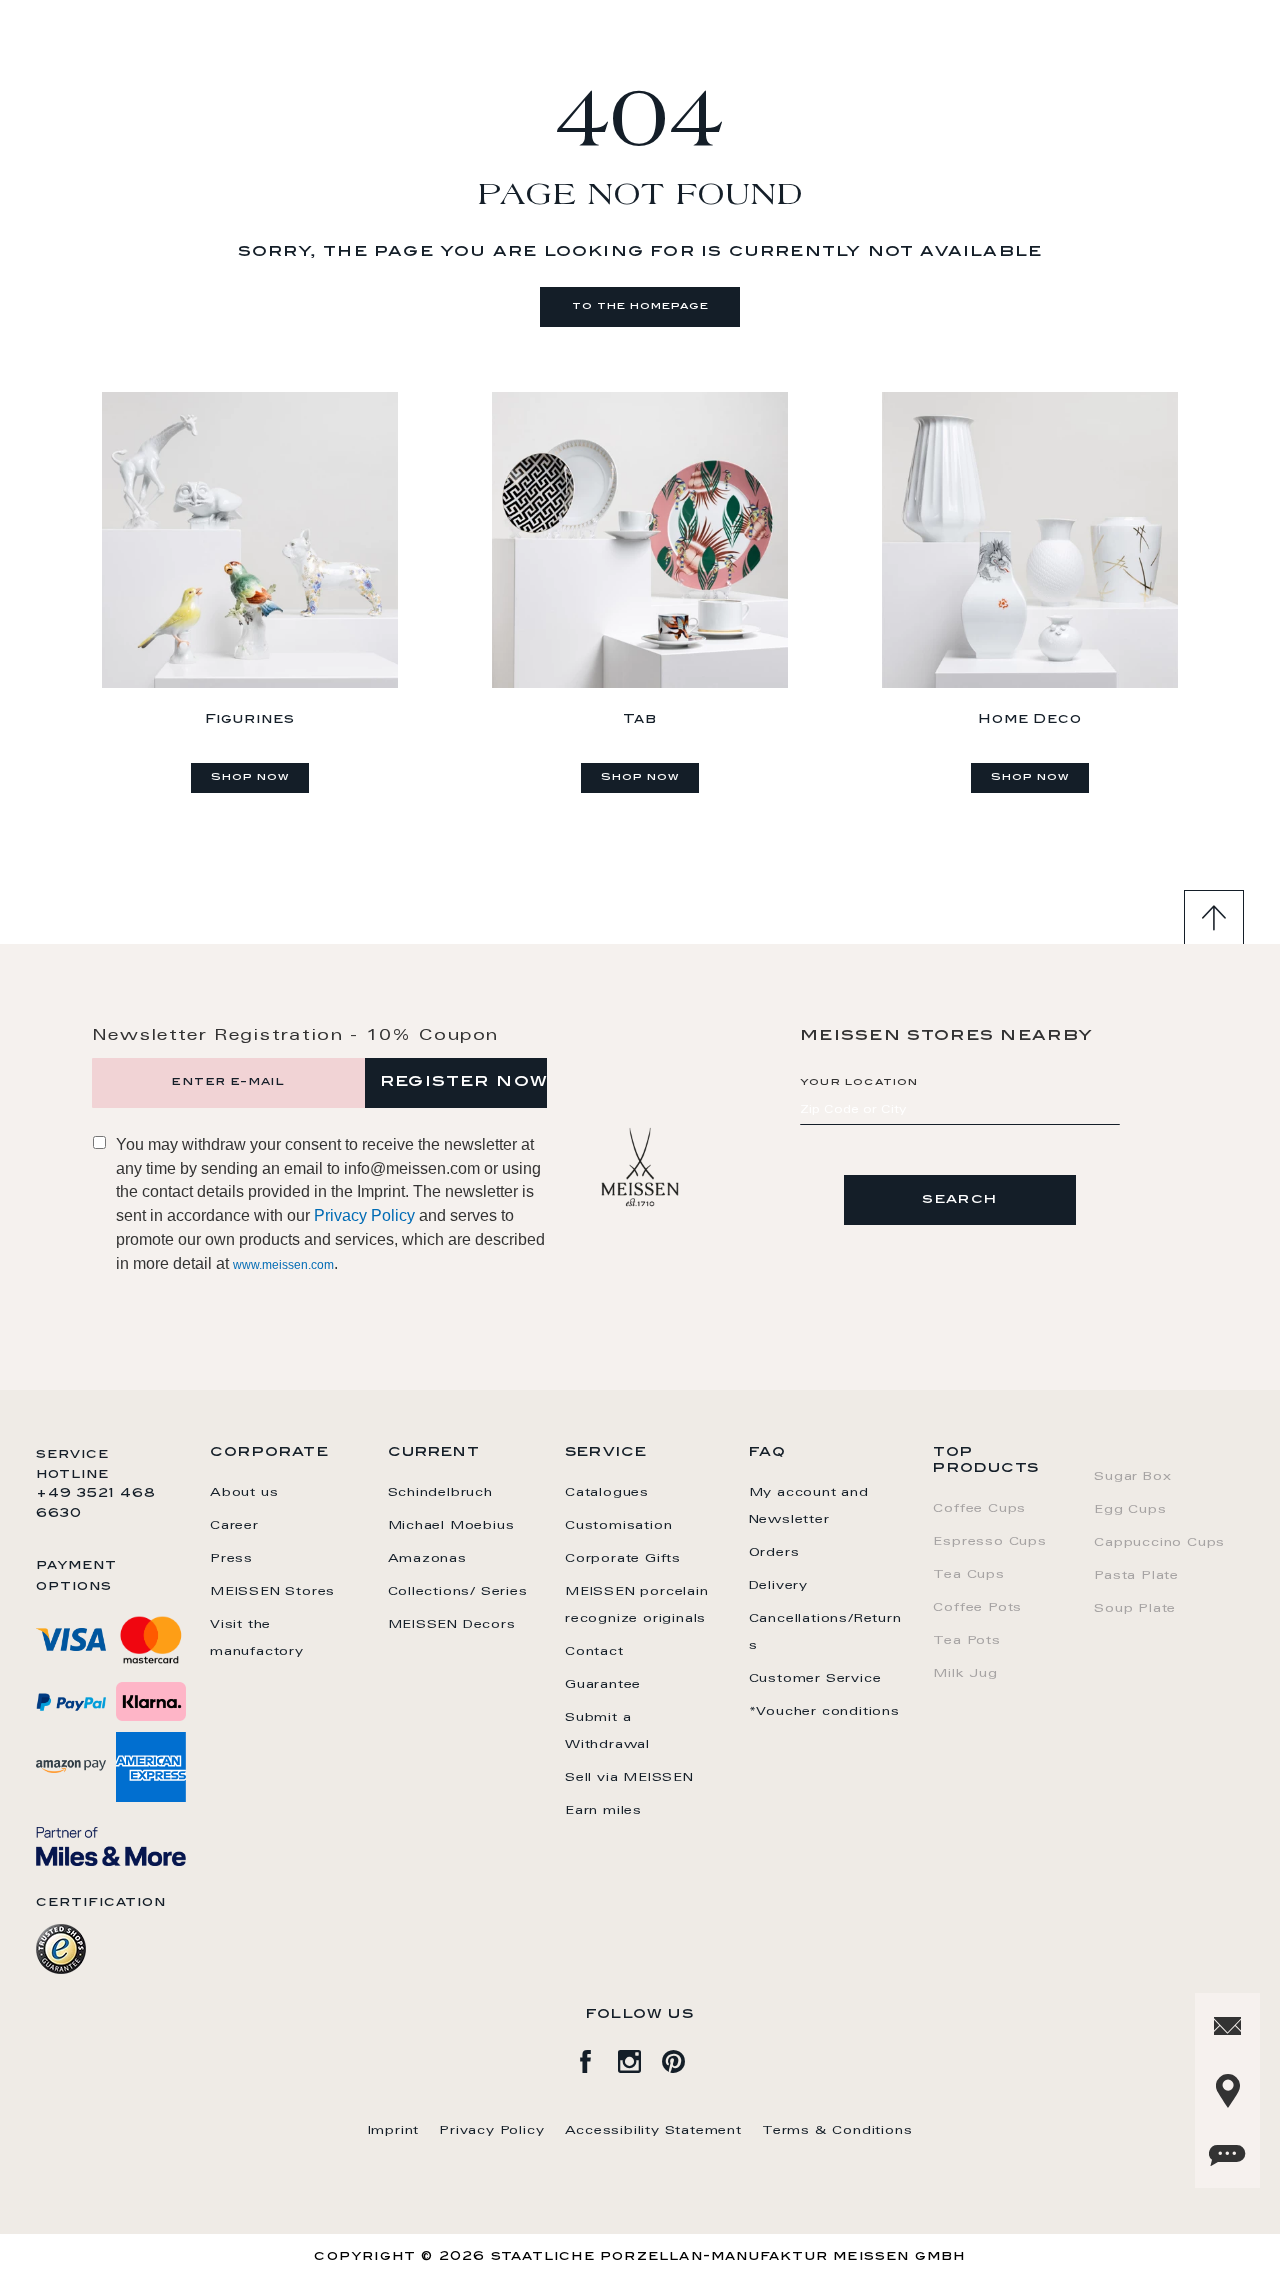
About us (244, 1493)
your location (859, 1083)
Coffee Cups (979, 1509)
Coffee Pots (977, 1608)
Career (234, 1526)
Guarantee (603, 1685)
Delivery (778, 1586)
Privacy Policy (364, 1215)
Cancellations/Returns (825, 1632)
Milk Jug (965, 1674)
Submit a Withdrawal (607, 1731)
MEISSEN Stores (272, 1592)
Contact (594, 1652)
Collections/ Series (458, 1592)
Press (231, 1559)
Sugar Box (1132, 1477)
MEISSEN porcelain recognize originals (637, 1605)
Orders (774, 1553)
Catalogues (607, 1493)
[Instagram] (640, 2058)
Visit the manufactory (257, 1638)
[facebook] (596, 2058)
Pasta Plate (1136, 1576)
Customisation (618, 1526)
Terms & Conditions (837, 2131)
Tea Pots (966, 1641)
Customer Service (815, 1679)
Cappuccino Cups (1159, 1543)
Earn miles (603, 1811)
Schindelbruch (440, 1493)
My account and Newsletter (809, 1506)
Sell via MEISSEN (629, 1778)
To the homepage (640, 307)
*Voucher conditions (824, 1712)
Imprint (394, 2131)
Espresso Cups (989, 1542)
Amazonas (427, 1559)
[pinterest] (684, 2058)
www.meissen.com (283, 1265)
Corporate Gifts (623, 1559)
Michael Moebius (451, 1526)
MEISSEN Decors (452, 1625)
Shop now (250, 778)
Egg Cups (1130, 1510)
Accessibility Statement (653, 2131)
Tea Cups (968, 1575)
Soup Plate (1135, 1609)
